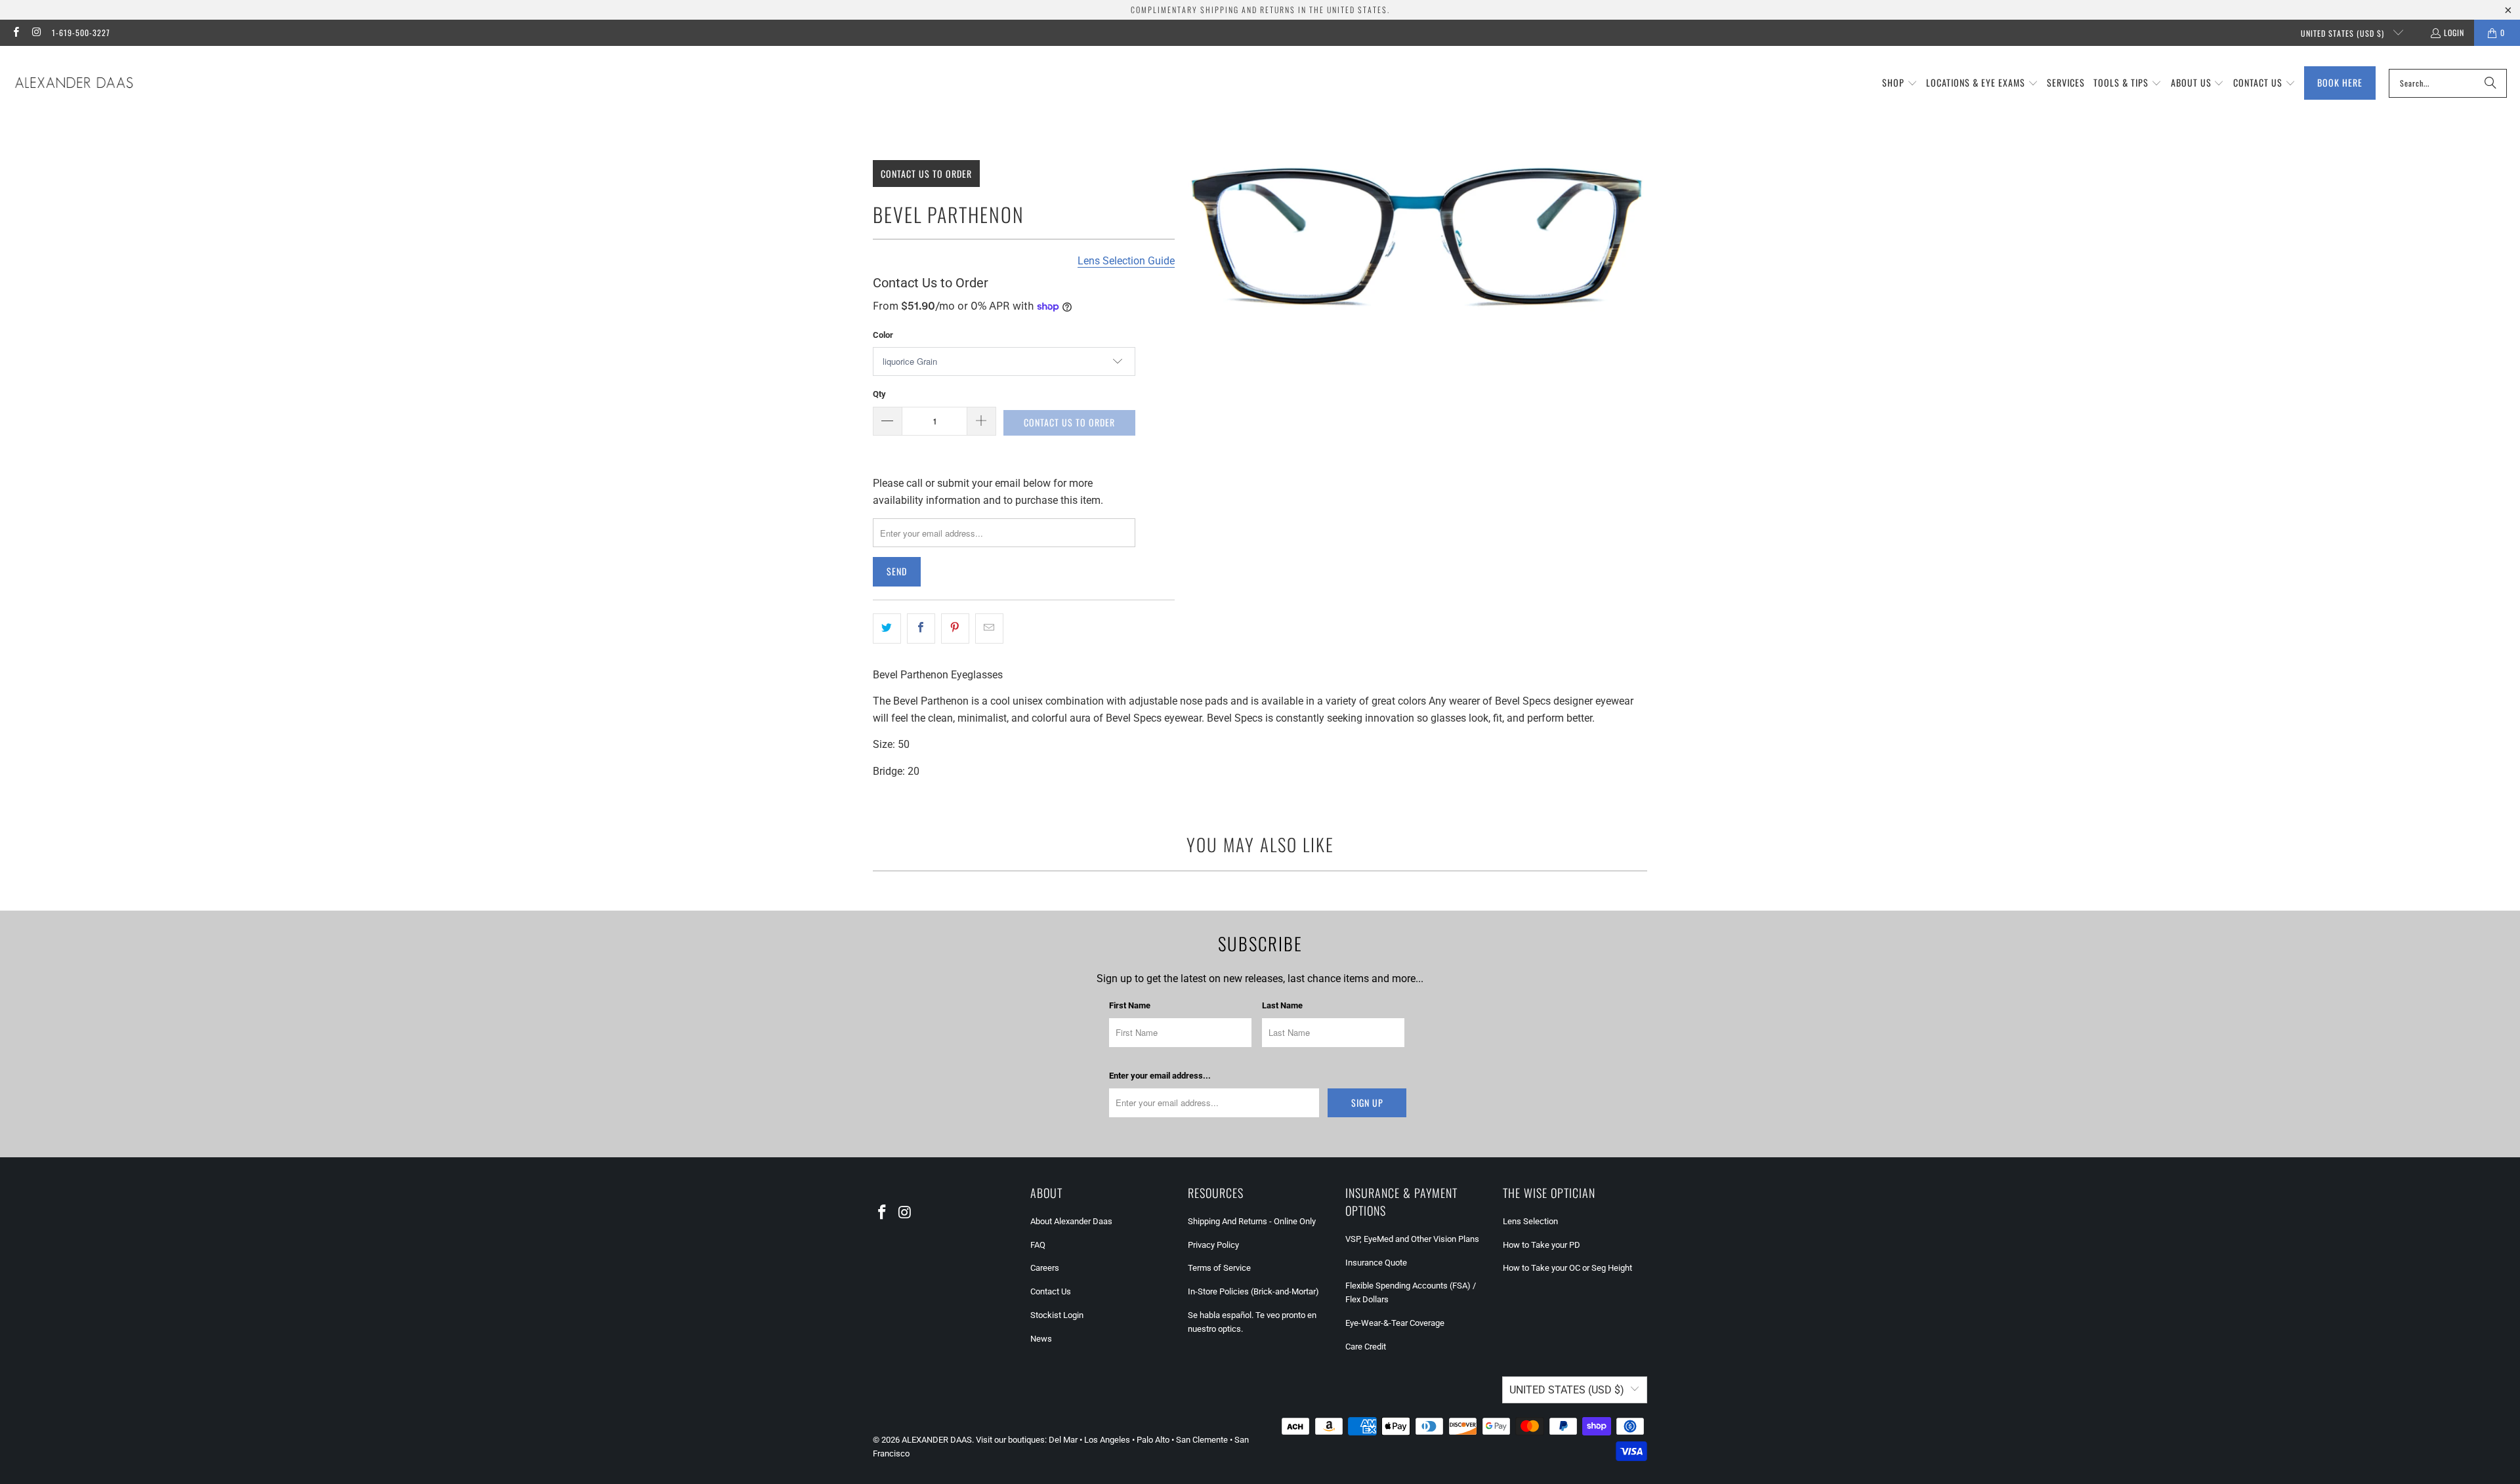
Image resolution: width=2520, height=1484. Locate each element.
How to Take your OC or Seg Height (1567, 1268)
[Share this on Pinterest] (955, 629)
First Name (1130, 1005)
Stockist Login (1057, 1315)
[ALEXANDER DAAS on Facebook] (15, 32)
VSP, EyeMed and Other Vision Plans (1412, 1239)
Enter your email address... (1160, 1076)
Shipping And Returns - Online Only (1252, 1221)
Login (2454, 32)
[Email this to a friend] (989, 629)
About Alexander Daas (1071, 1221)
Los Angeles (1107, 1440)
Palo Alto (1153, 1440)
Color (883, 335)
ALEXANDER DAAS (937, 1440)
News (1041, 1339)
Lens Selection (1530, 1221)
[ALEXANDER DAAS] (74, 83)
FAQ (1038, 1245)
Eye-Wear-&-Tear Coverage (1395, 1323)
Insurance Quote (1376, 1263)
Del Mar (1063, 1440)
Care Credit (1366, 1347)
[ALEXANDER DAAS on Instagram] (36, 32)
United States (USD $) (2344, 33)
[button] (1900, 83)
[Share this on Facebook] (921, 629)
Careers (1045, 1268)
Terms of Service (1219, 1268)
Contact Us (1051, 1291)
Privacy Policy (1213, 1245)
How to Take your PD (1542, 1245)
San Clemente (1202, 1440)
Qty (879, 394)
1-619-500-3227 (81, 32)
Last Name (1282, 1005)
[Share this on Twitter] (887, 629)
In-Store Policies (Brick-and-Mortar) (1253, 1291)
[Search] (2490, 83)
